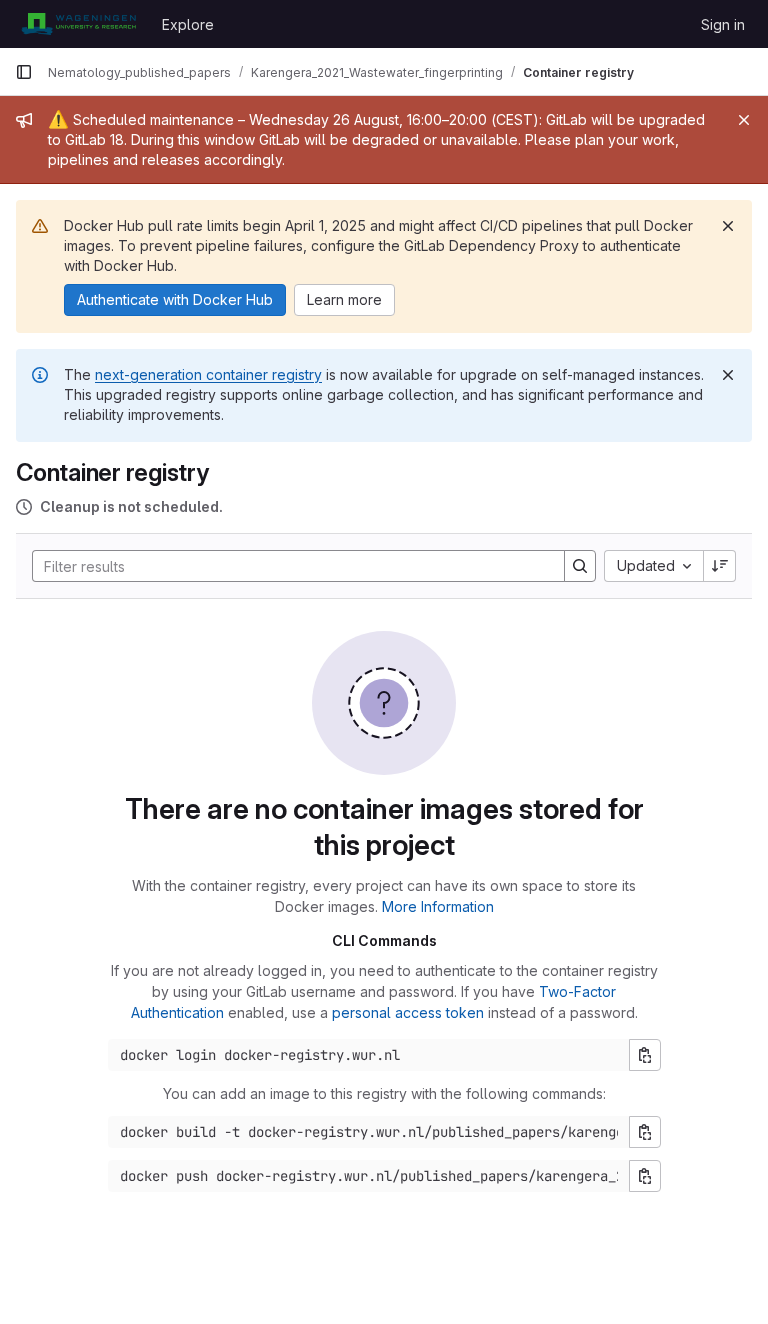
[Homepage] (78, 24)
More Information (438, 906)
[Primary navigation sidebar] (24, 72)
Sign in (723, 24)
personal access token (408, 1012)
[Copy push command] (645, 1176)
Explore (188, 24)
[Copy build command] (645, 1132)
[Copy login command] (645, 1055)
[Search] (580, 566)
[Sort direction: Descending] (720, 566)
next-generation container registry (208, 374)
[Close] (744, 120)
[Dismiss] (728, 226)
